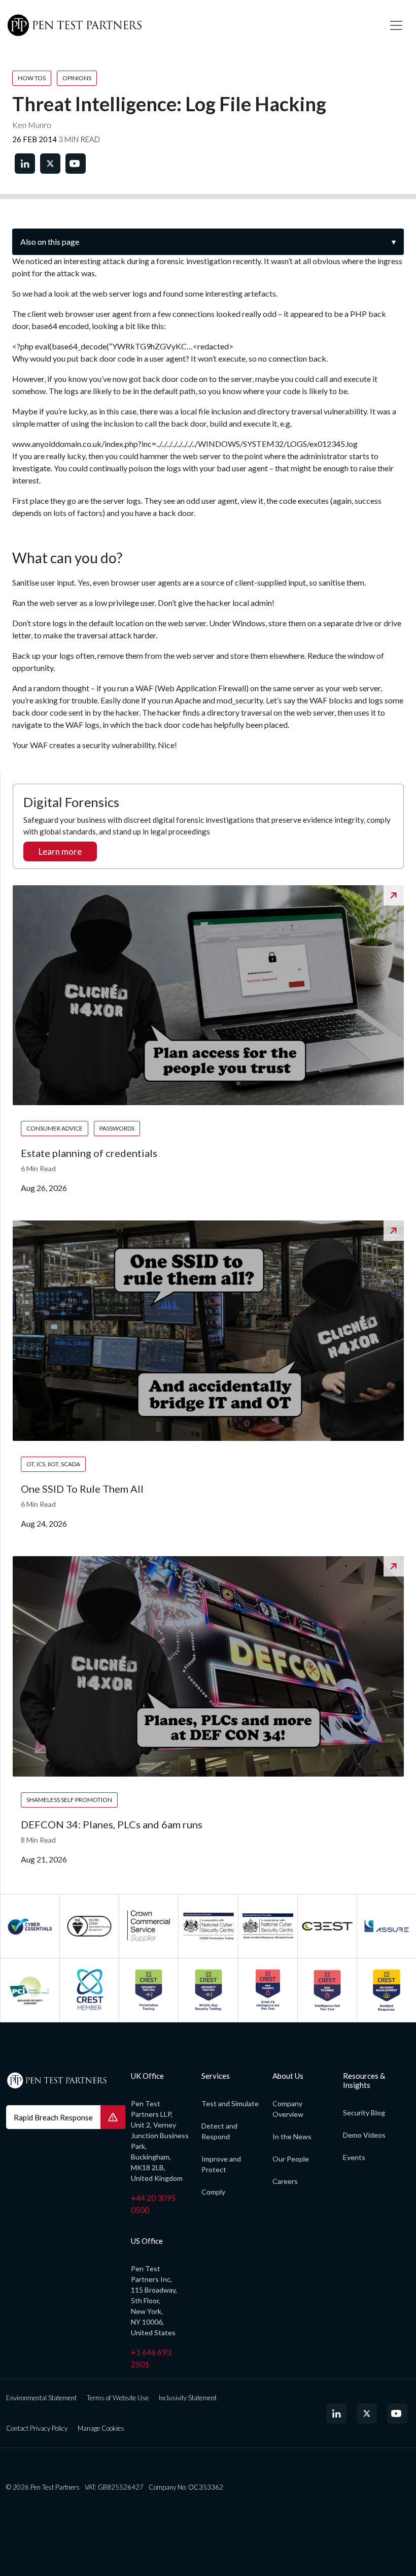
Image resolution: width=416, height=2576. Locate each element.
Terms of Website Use (118, 2398)
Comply (213, 2192)
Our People (291, 2159)
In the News (292, 2136)
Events (354, 2157)
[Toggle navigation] (396, 25)
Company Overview (288, 2109)
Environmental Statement (41, 2398)
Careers (285, 2181)
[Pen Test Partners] (190, 25)
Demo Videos (364, 2135)
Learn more (60, 851)
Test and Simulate (230, 2103)
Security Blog (364, 2113)
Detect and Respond (219, 2131)
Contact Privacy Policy (37, 2428)
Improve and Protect (221, 2164)
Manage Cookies (101, 2428)
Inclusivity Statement (188, 2398)
